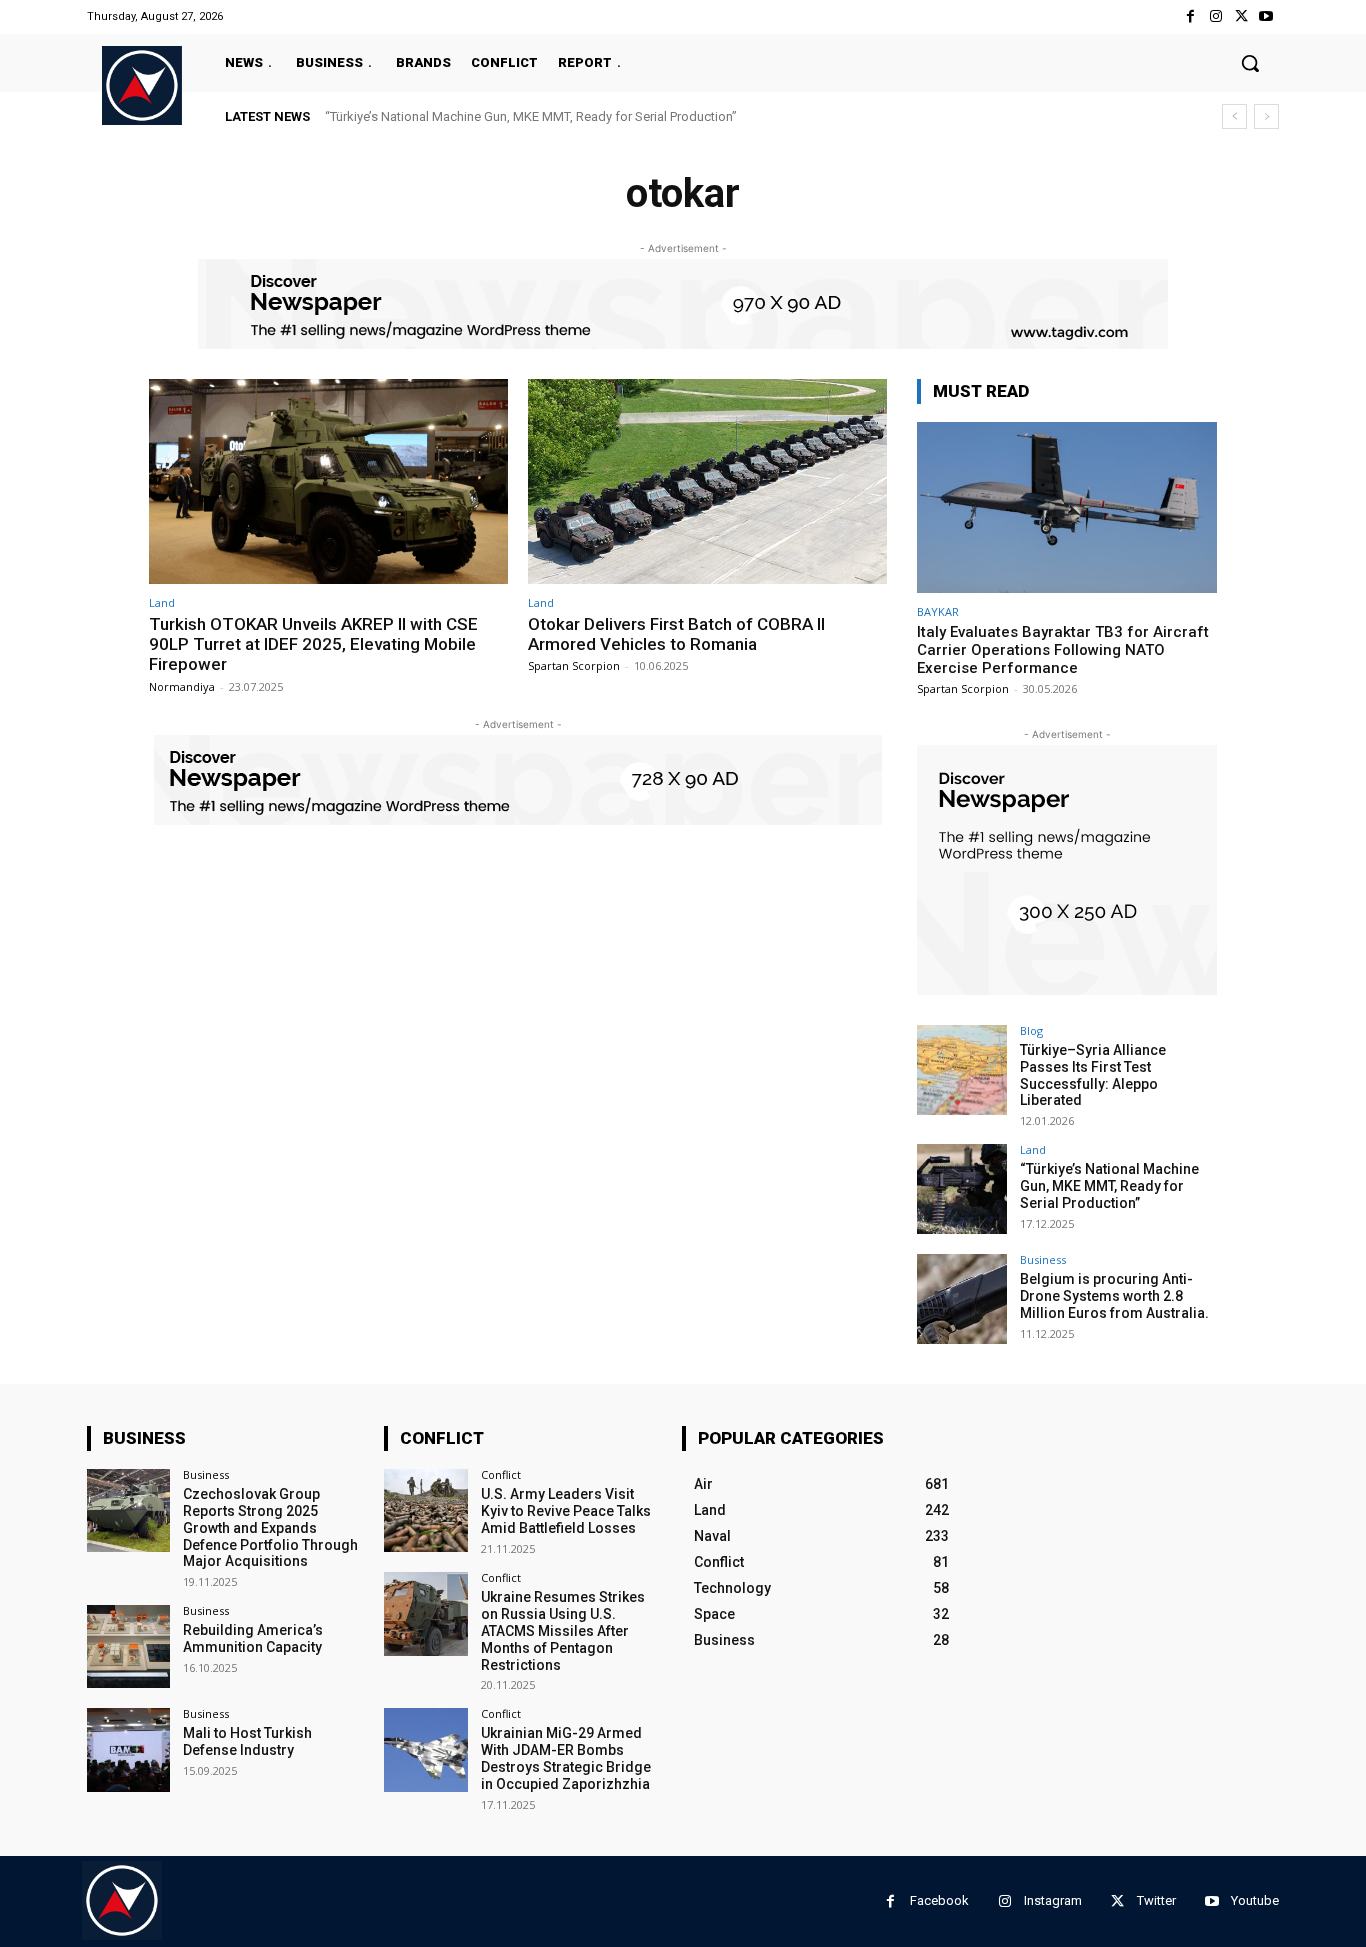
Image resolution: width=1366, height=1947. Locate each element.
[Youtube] (1266, 16)
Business (1043, 1259)
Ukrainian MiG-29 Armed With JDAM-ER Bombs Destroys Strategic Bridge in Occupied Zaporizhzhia (566, 1758)
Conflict (501, 1474)
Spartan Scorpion (574, 665)
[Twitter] (1241, 16)
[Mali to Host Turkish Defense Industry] (128, 1749)
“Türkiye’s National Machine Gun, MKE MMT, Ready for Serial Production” (531, 116)
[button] (1250, 63)
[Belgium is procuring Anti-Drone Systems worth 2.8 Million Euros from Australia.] (962, 1299)
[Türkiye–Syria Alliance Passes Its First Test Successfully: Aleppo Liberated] (962, 1070)
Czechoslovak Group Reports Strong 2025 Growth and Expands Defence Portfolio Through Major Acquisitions (270, 1527)
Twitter (1156, 1900)
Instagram (1053, 1900)
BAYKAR (938, 611)
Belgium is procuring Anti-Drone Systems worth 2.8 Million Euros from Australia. (1114, 1296)
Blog (1031, 1030)
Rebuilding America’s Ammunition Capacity (253, 1638)
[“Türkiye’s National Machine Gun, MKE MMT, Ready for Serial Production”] (962, 1189)
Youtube (1255, 1900)
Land (162, 602)
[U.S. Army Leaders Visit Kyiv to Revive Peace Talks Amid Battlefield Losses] (425, 1510)
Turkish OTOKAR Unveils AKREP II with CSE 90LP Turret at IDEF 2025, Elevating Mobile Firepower (313, 644)
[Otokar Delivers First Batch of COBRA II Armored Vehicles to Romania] (707, 481)
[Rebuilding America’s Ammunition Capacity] (128, 1646)
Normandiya (182, 686)
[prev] (1234, 116)
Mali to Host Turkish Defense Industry (247, 1741)
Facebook (939, 1900)
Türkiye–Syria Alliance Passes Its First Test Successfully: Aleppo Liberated (1093, 1075)
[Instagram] (1215, 16)
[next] (1266, 116)
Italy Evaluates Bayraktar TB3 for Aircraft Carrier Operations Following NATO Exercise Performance (1063, 650)
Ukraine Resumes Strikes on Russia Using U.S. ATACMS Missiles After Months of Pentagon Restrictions (563, 1630)
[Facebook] (1190, 16)
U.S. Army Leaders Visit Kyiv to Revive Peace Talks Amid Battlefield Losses (566, 1511)
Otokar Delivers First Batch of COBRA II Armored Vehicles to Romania (676, 634)
